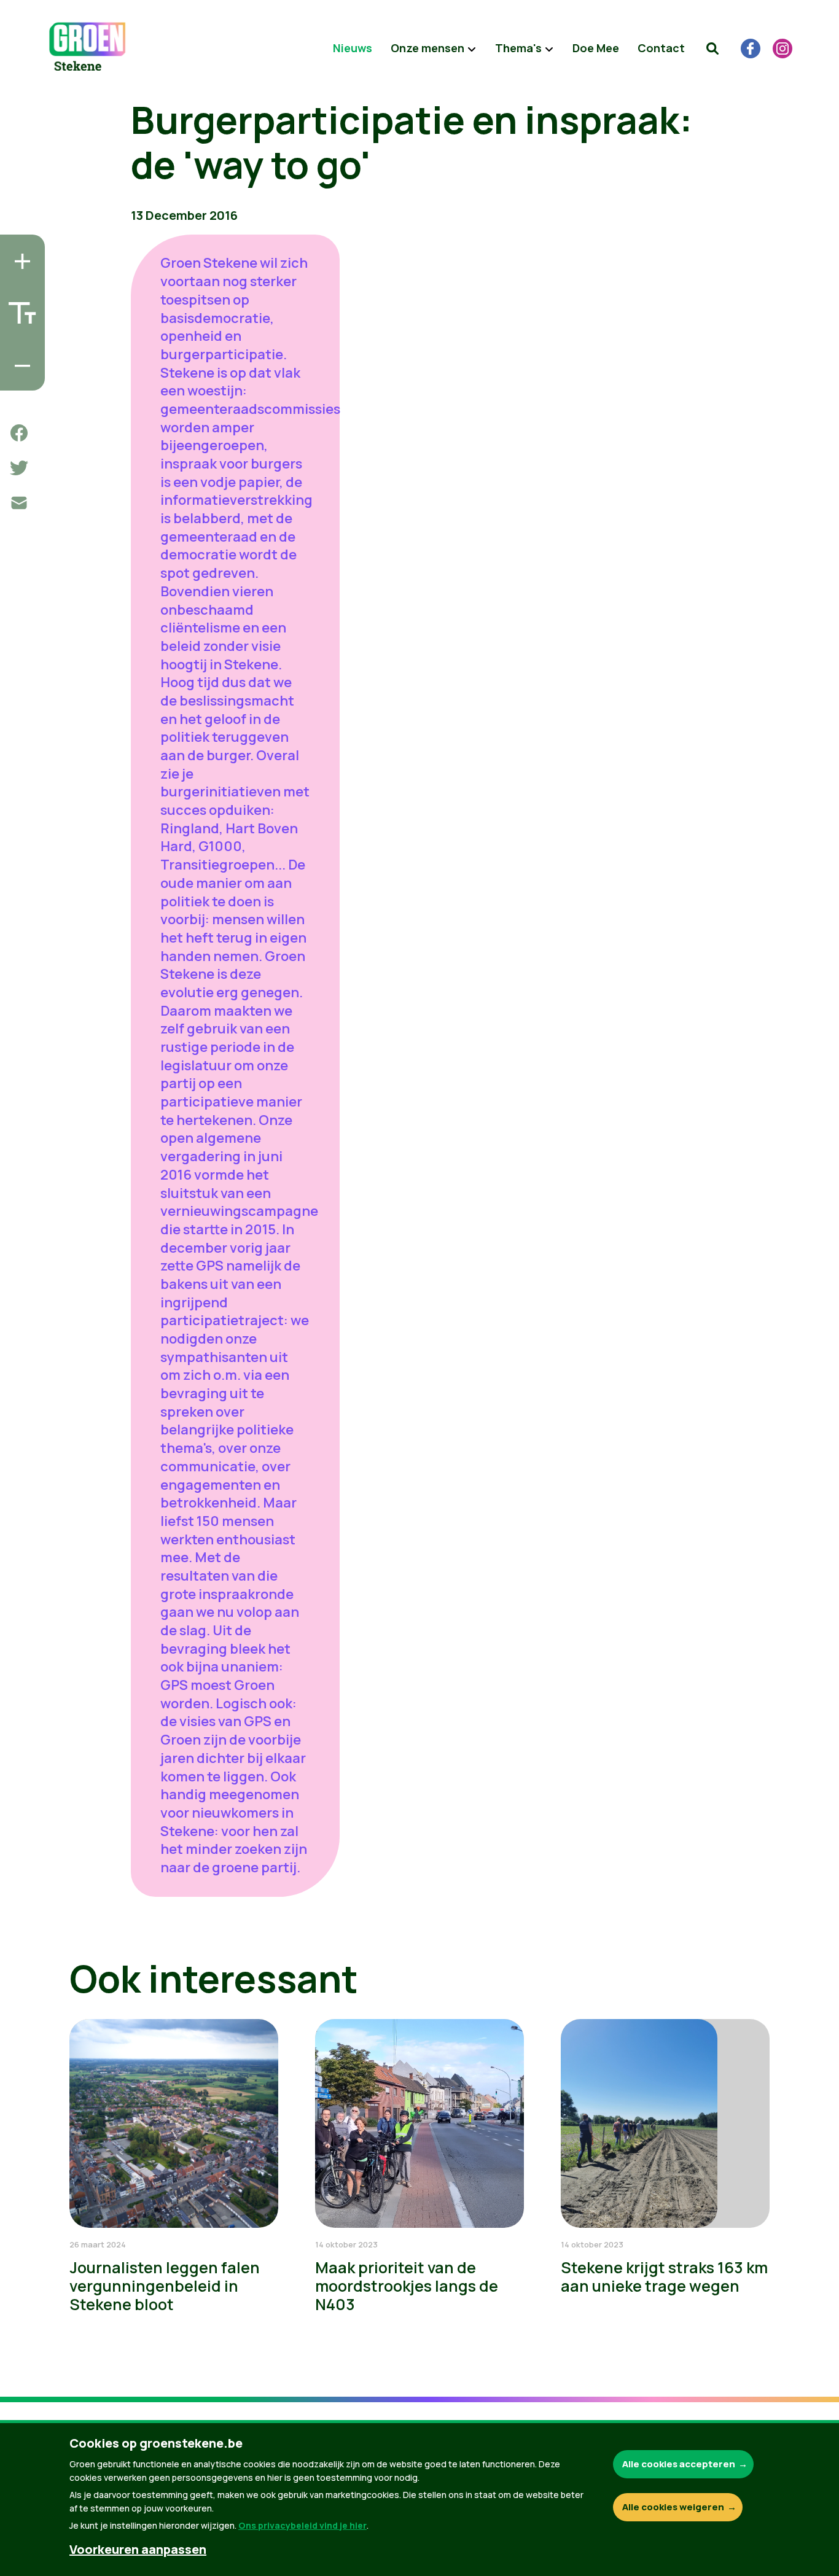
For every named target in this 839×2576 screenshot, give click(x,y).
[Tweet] (19, 468)
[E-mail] (19, 503)
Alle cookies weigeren (673, 2507)
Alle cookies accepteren (679, 2464)
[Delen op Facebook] (19, 433)
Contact (661, 48)
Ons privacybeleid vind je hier (302, 2525)
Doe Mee (596, 48)
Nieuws (353, 48)
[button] (712, 49)
